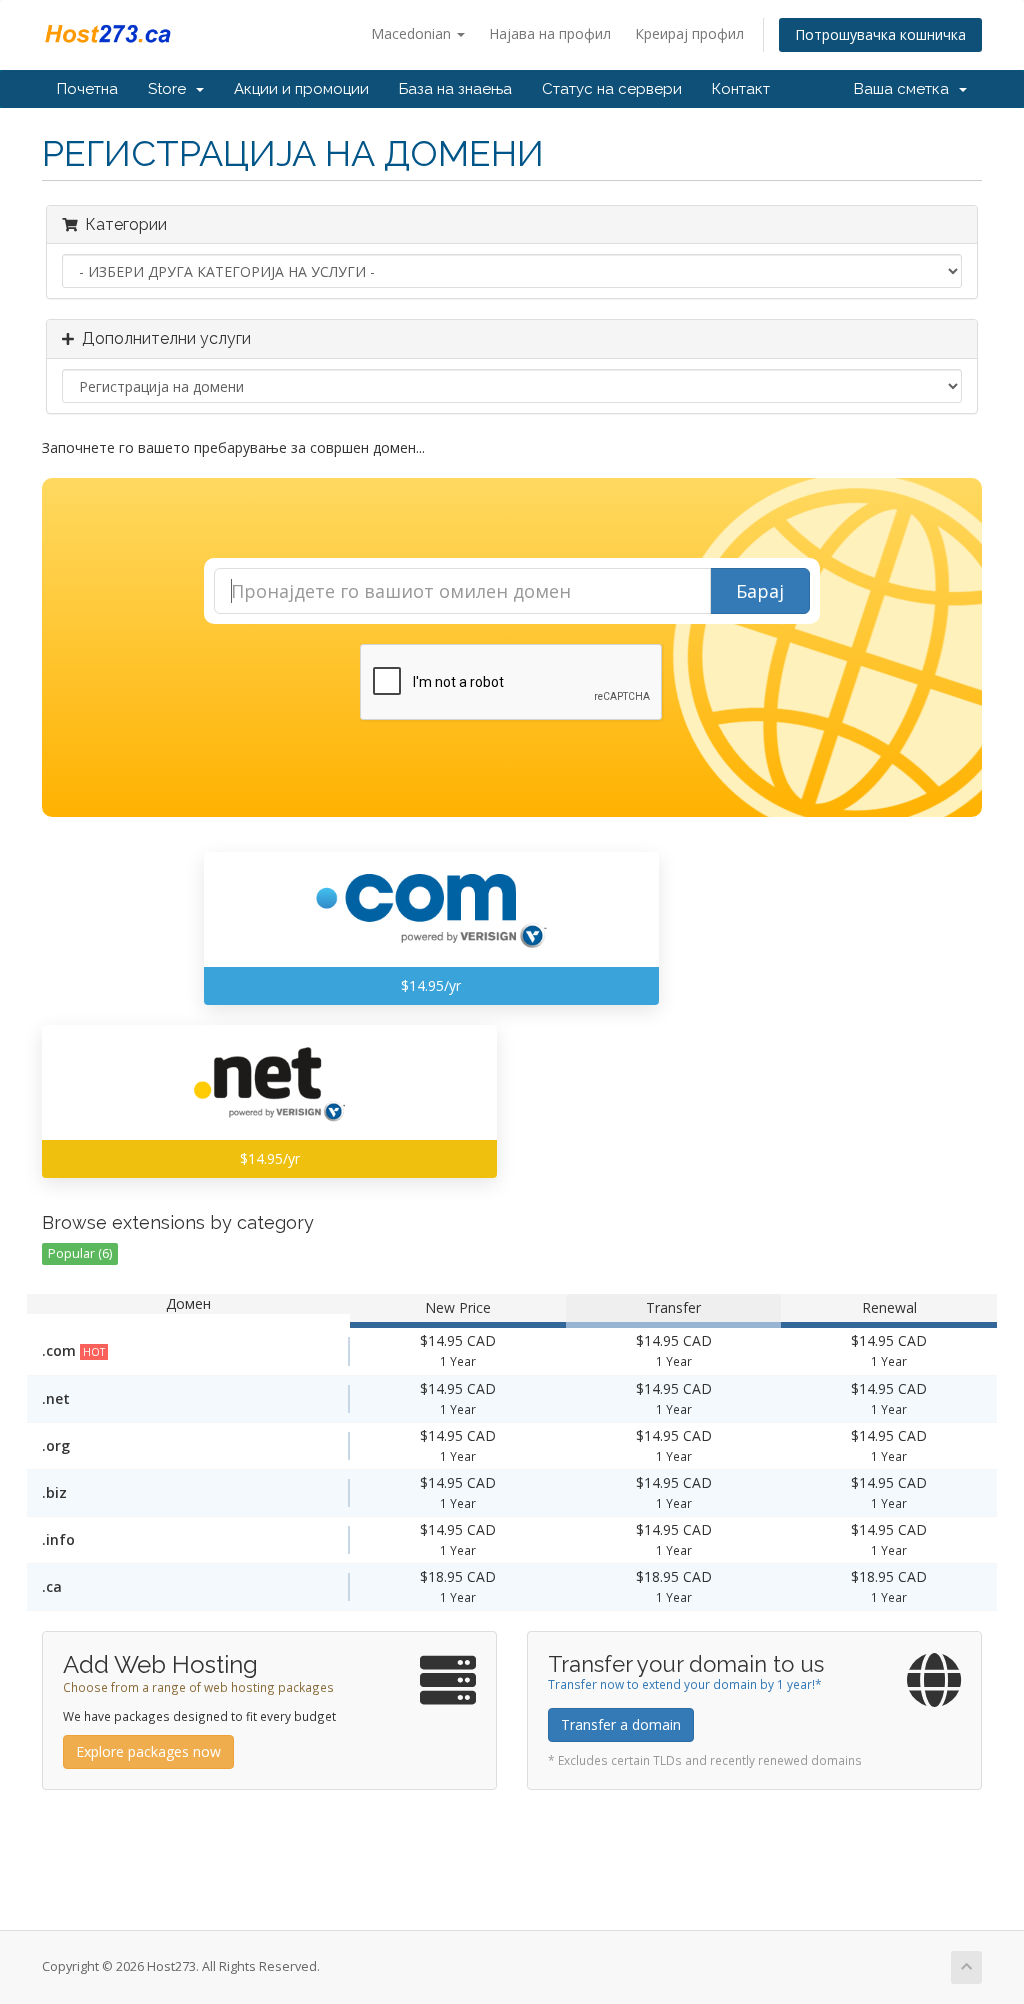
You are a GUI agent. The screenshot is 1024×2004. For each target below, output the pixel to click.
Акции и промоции (301, 89)
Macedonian (413, 33)
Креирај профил (689, 33)
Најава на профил (550, 33)
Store (171, 89)
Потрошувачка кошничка (880, 34)
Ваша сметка (905, 89)
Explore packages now (148, 1751)
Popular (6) (80, 1253)
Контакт (741, 89)
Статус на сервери (612, 89)
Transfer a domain (621, 1724)
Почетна (87, 89)
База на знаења (455, 89)
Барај (760, 591)
